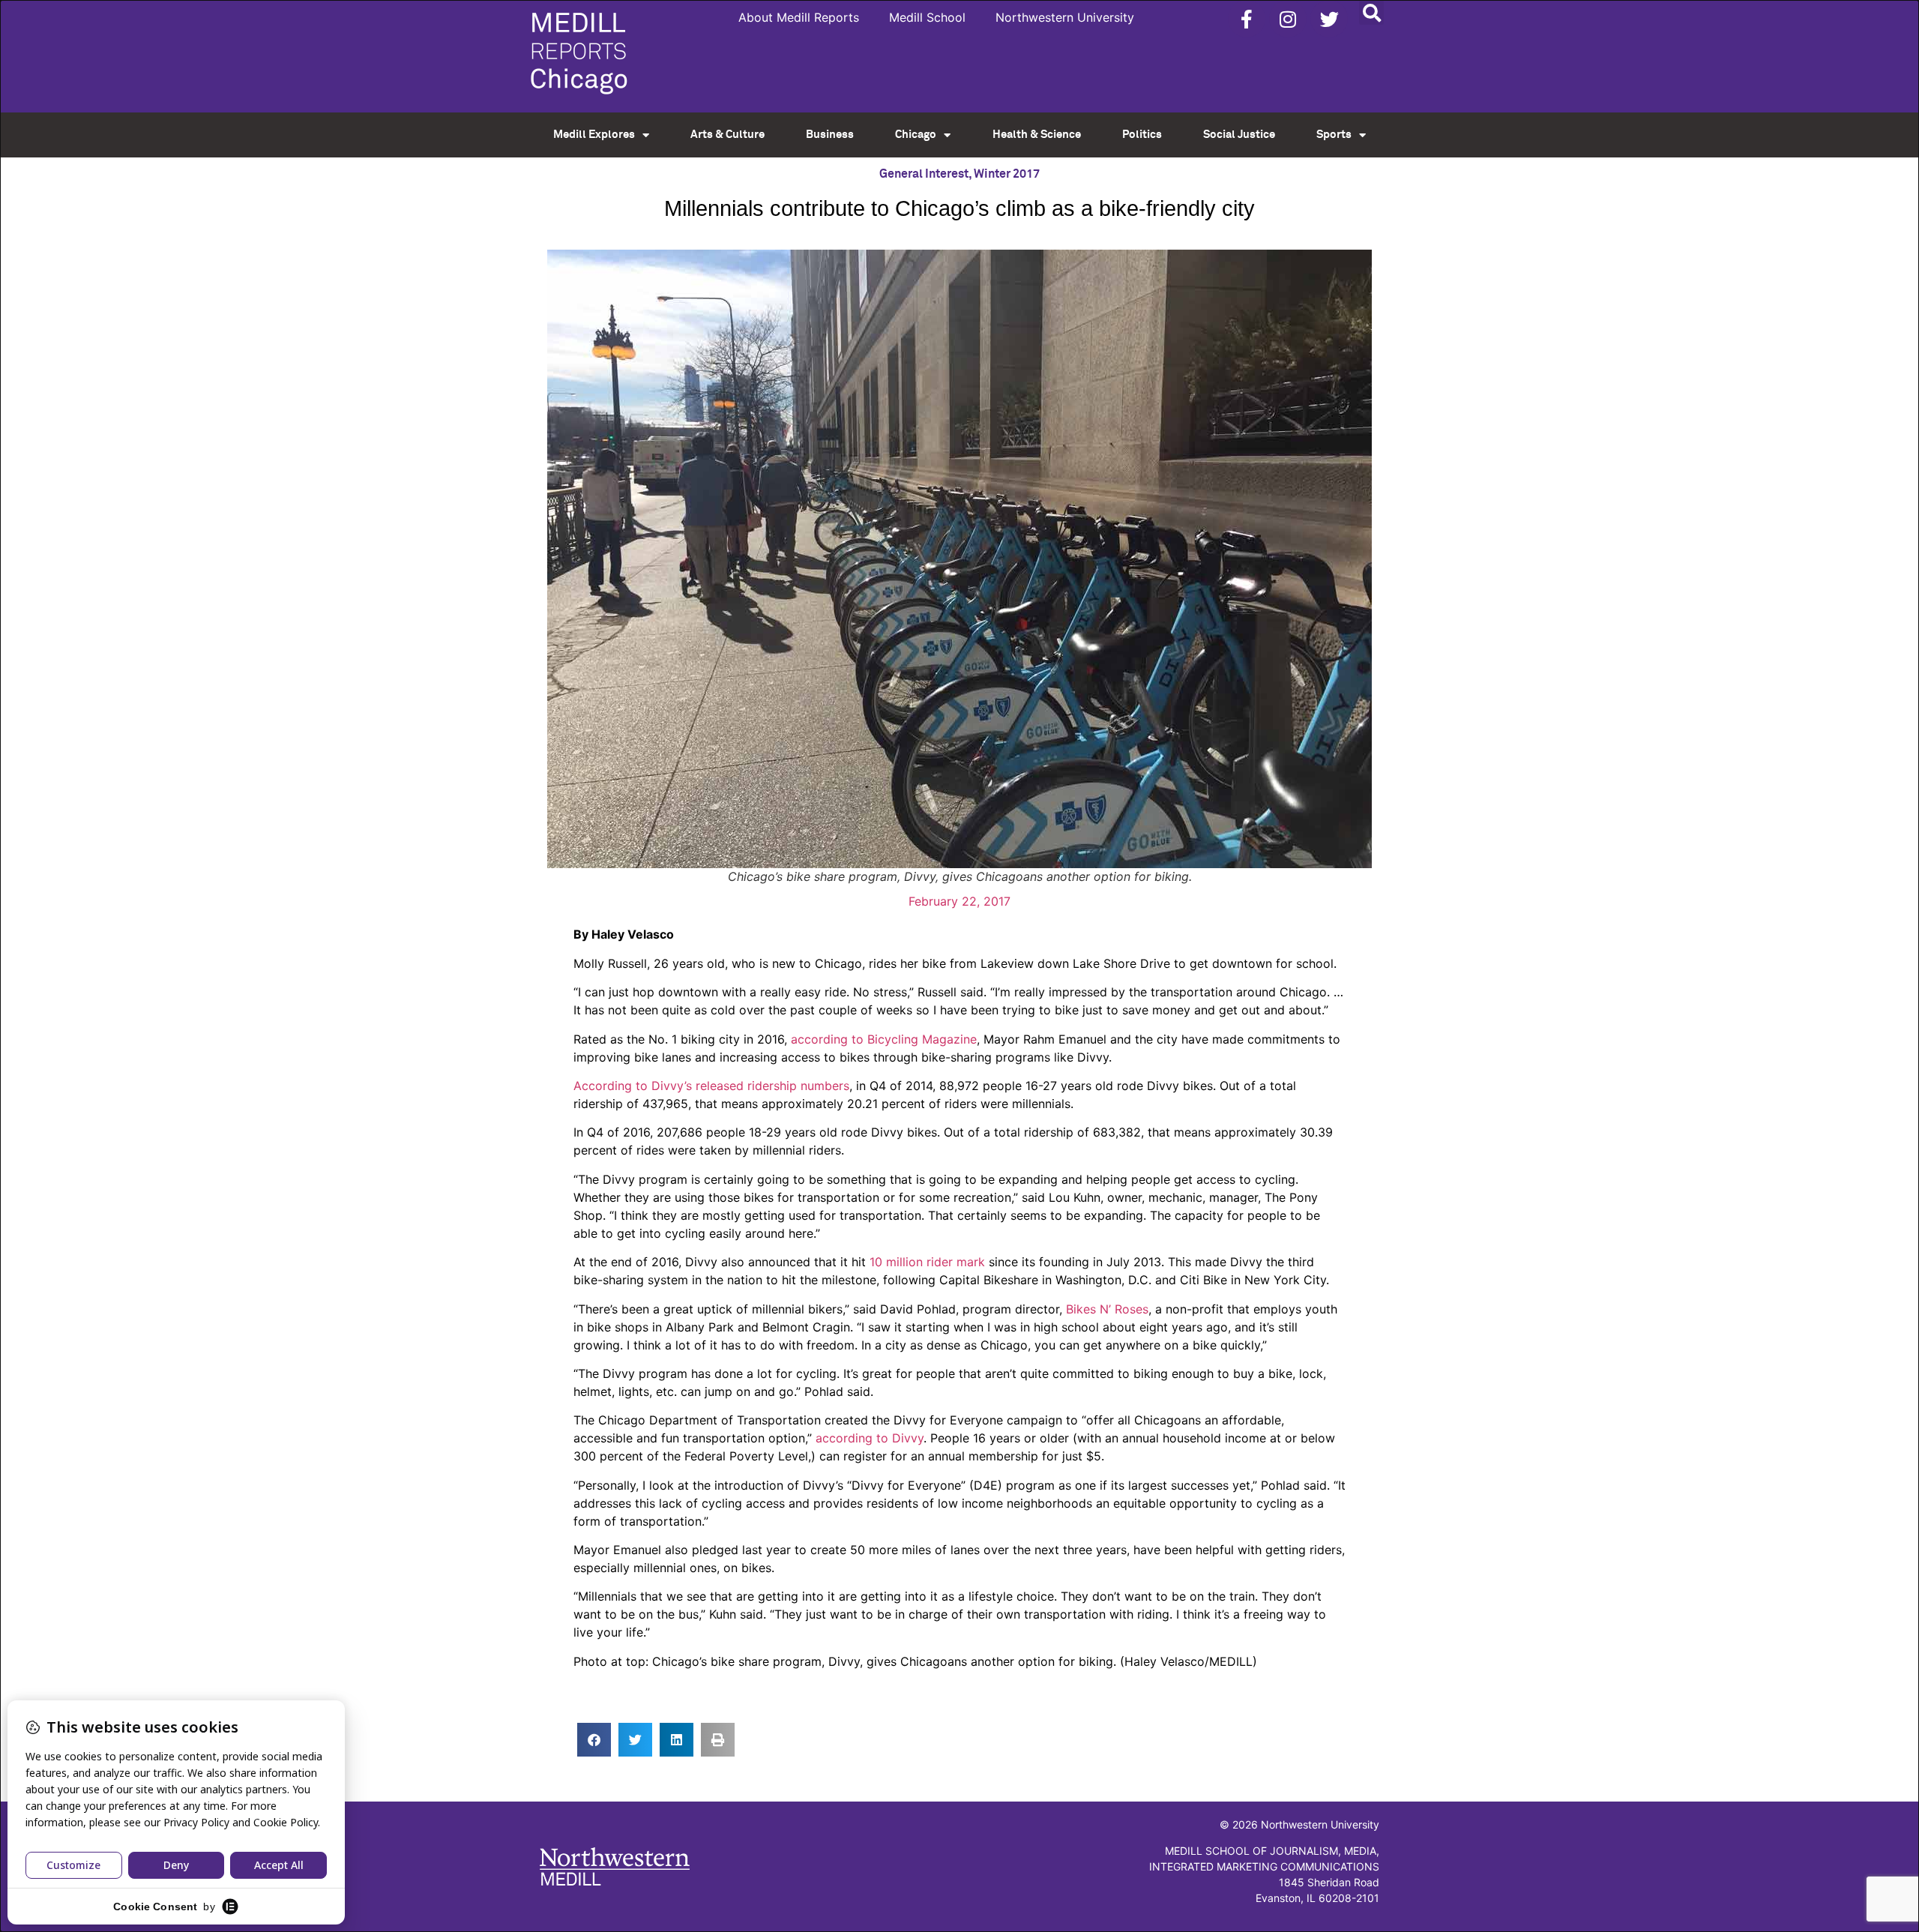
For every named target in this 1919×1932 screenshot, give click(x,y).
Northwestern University (1065, 17)
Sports (1334, 135)
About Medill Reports (799, 17)
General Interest (924, 174)
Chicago (916, 135)
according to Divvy (870, 1438)
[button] (1371, 12)
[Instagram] (1288, 19)
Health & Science (1037, 135)
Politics (1142, 135)
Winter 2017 (1007, 174)
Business (830, 135)
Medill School (927, 17)
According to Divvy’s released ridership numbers (711, 1086)
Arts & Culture (727, 135)
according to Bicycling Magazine (884, 1039)
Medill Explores (594, 135)
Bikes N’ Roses (1107, 1309)
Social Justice (1239, 135)
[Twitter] (1329, 19)
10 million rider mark (927, 1262)
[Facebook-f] (1247, 19)
